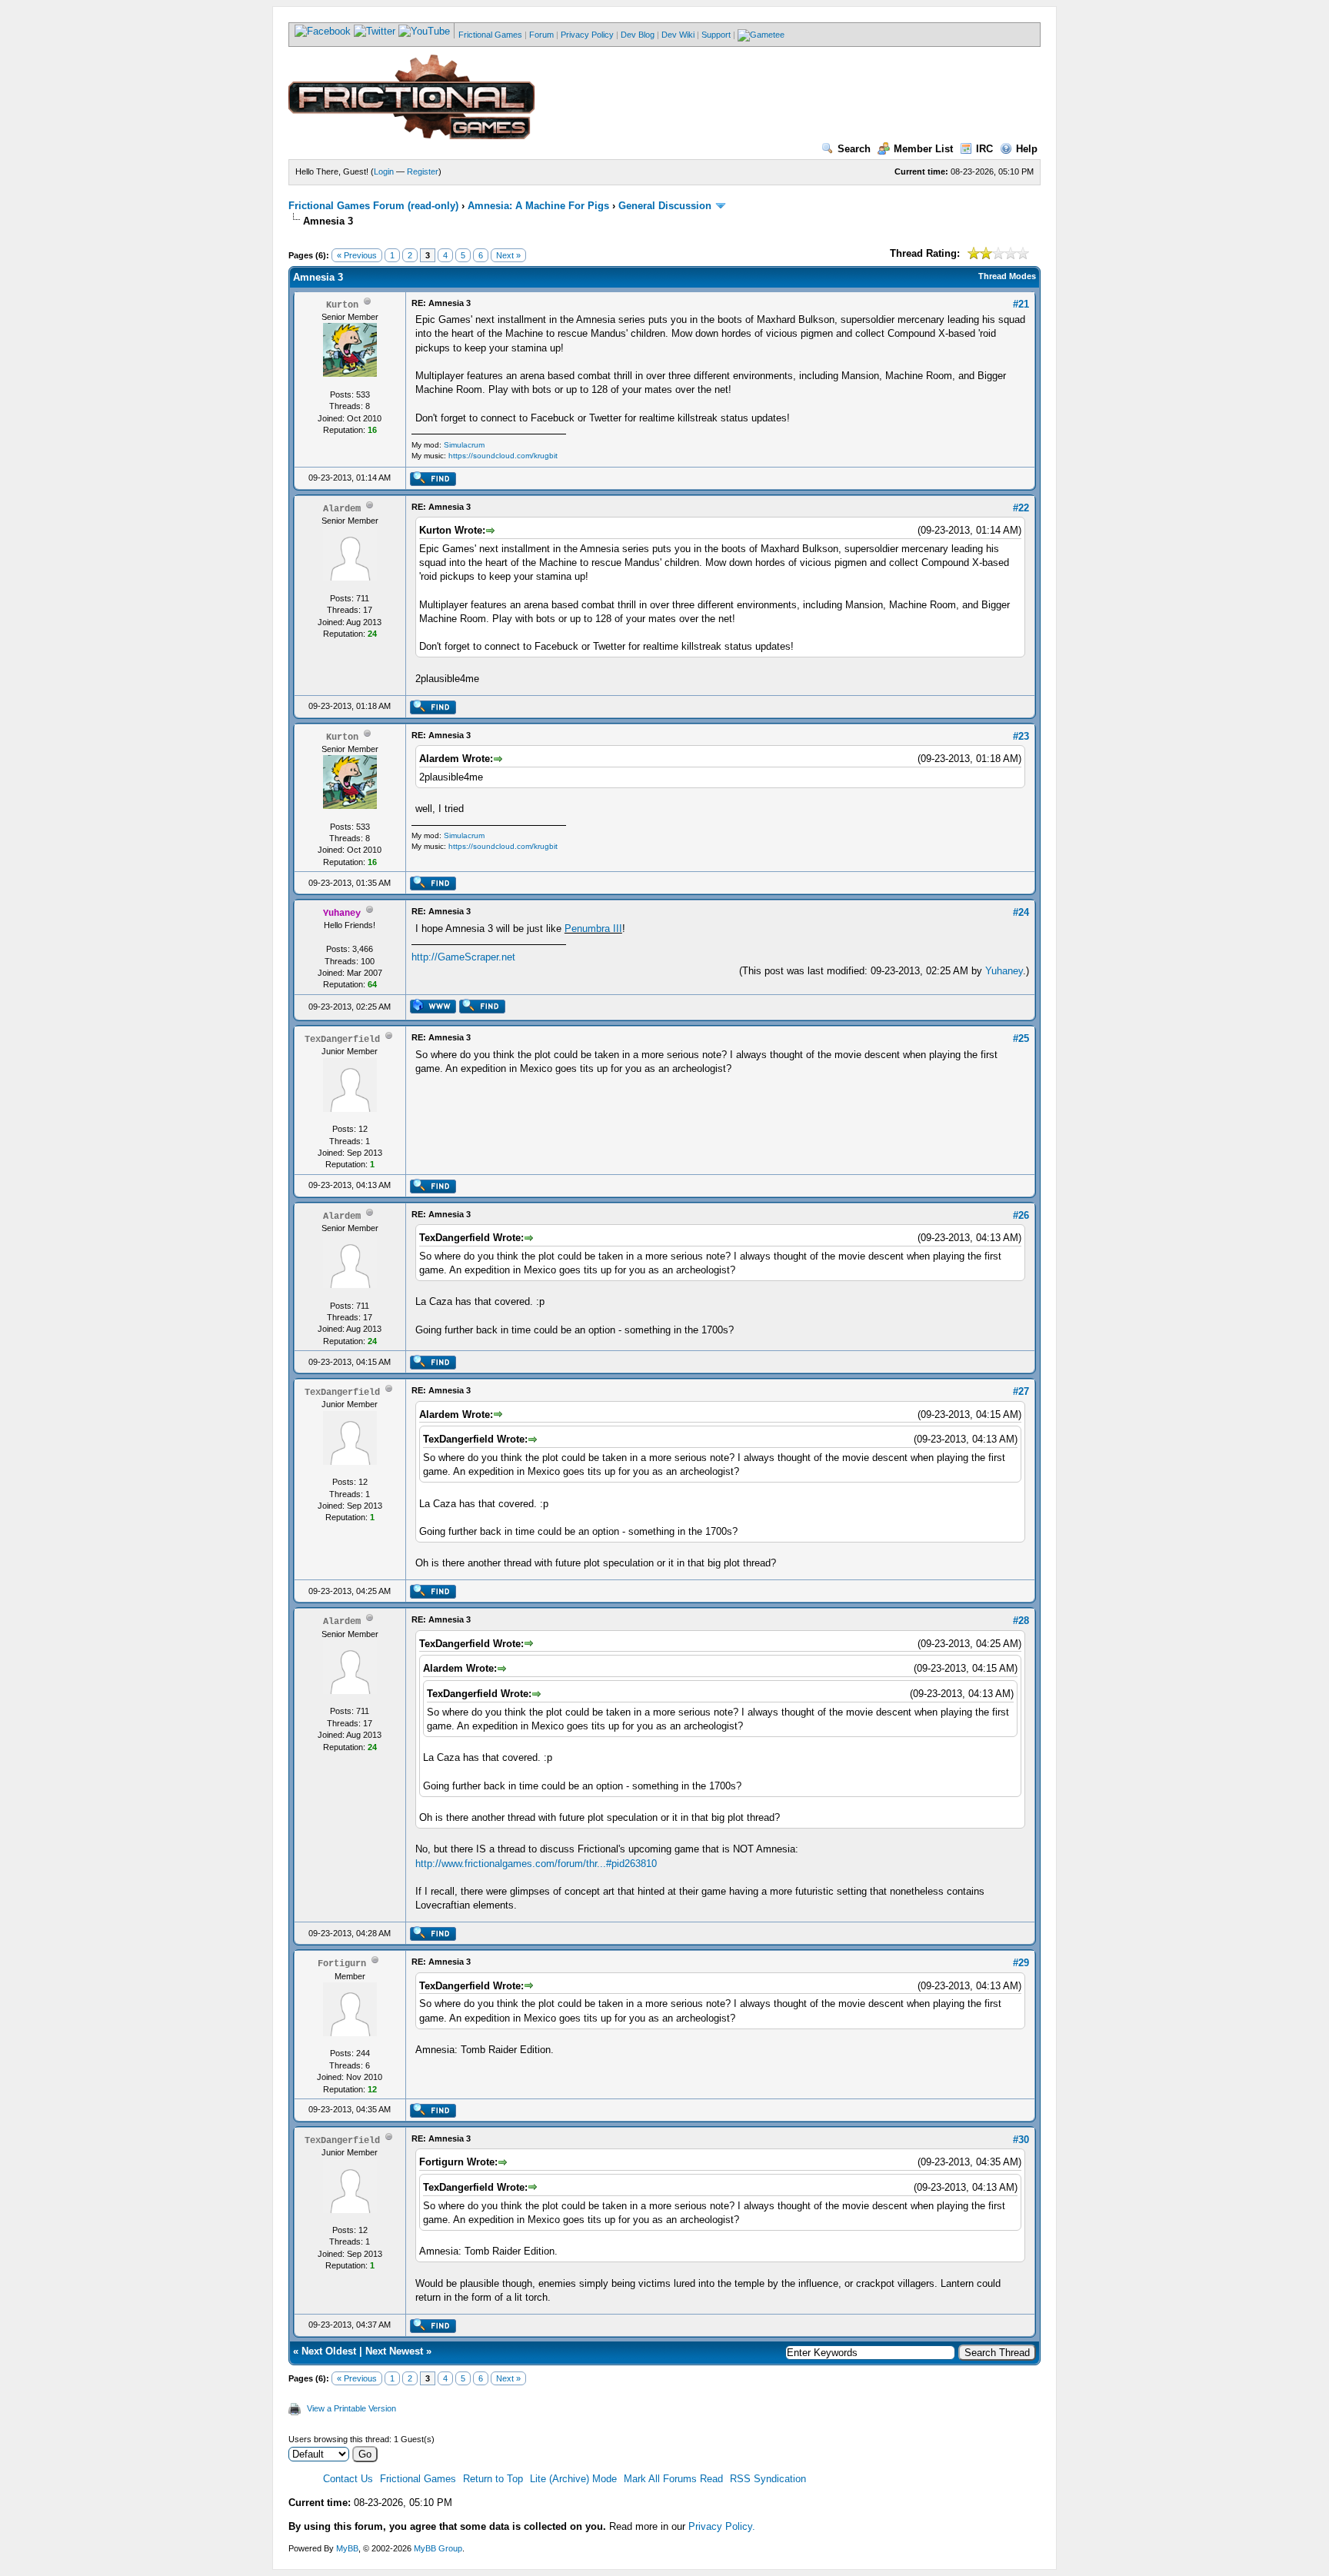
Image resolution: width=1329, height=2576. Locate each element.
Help (1027, 149)
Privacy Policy (587, 35)
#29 (1021, 1963)
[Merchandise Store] (761, 35)
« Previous (357, 255)
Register (423, 171)
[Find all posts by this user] (433, 483)
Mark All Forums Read (673, 2479)
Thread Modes (1007, 276)
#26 (1021, 1215)
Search (854, 149)
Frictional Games (490, 35)
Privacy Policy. (722, 2526)
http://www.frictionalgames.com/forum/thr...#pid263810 (536, 1864)
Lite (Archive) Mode (573, 2479)
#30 (1021, 2140)
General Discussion (665, 206)
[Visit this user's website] (433, 1010)
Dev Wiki (678, 35)
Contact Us (348, 2479)
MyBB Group (438, 2548)
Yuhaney (1004, 971)
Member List (923, 149)
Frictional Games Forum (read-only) (373, 206)
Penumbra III (593, 929)
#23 (1021, 736)
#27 (1021, 1391)
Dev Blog (638, 35)
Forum (541, 35)
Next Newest (394, 2351)
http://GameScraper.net (463, 957)
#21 (1021, 304)
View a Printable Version (351, 2408)
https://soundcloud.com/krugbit (503, 456)
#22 (1021, 508)
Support (716, 35)
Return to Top (493, 2479)
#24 (1021, 912)
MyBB (347, 2548)
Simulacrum (464, 445)
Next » (508, 255)
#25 (1021, 1038)
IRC (984, 149)
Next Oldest (329, 2351)
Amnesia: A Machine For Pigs (538, 206)
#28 (1021, 1621)
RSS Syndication (768, 2479)
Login (384, 171)
